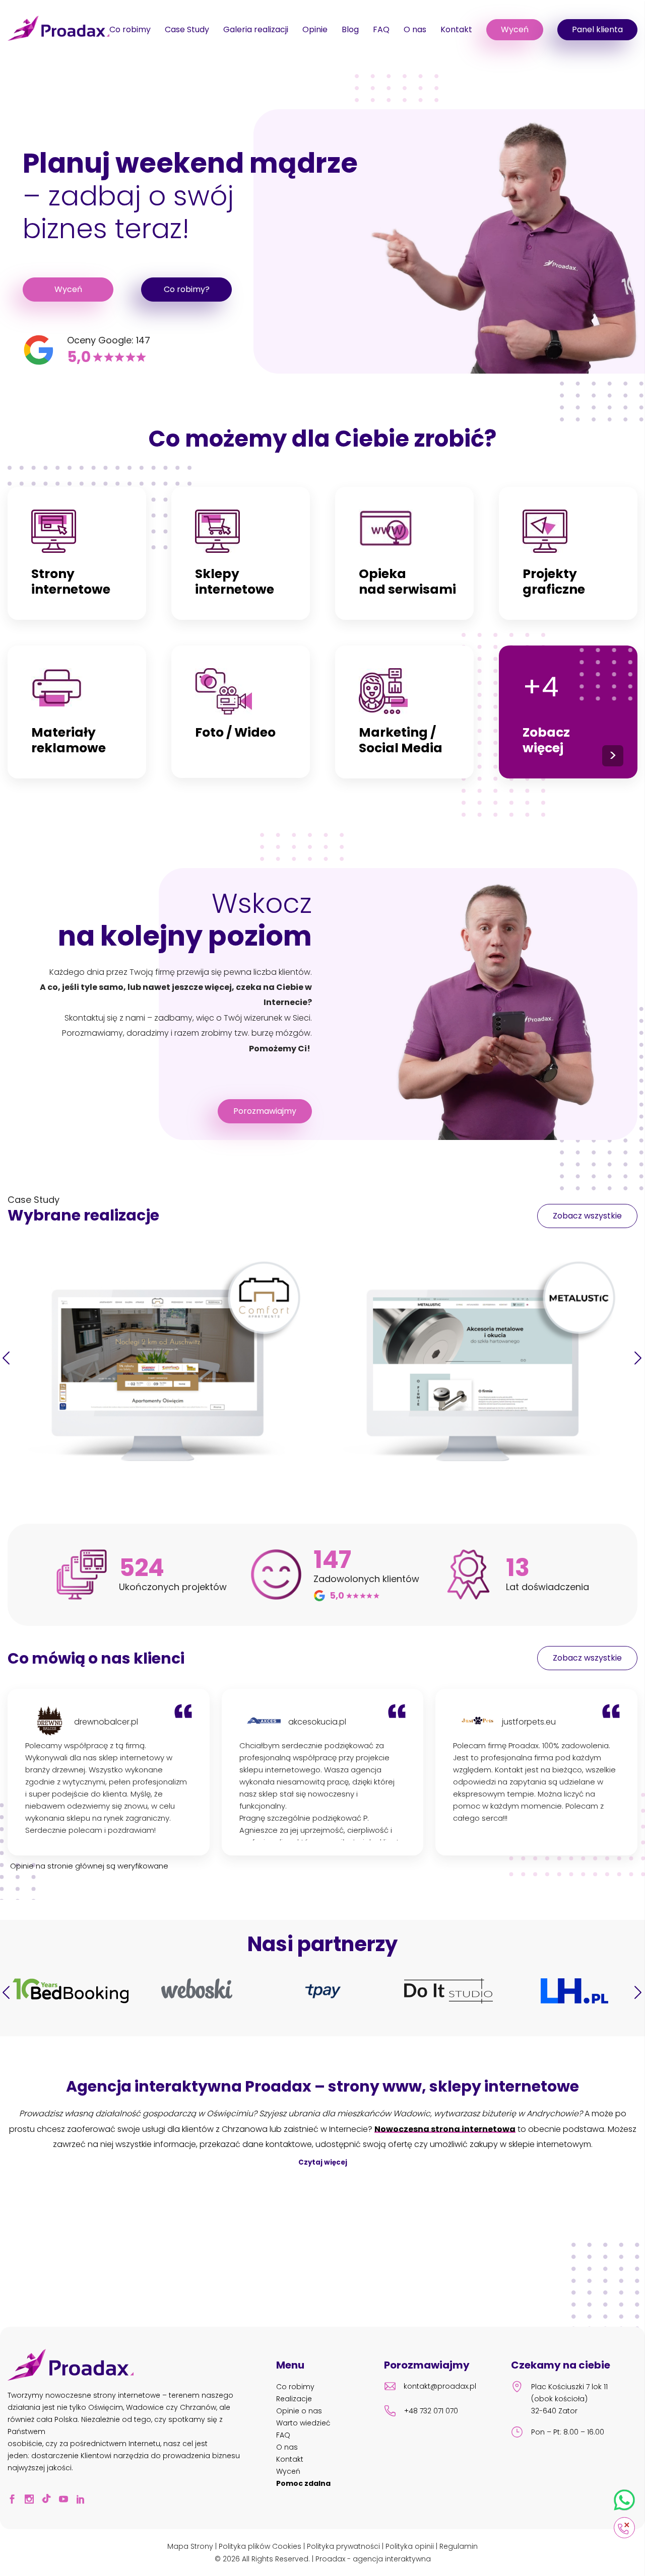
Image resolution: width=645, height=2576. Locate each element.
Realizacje (294, 2399)
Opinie (315, 29)
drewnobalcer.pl (106, 1722)
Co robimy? (187, 289)
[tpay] (197, 1992)
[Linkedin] (84, 2500)
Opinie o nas (299, 2411)
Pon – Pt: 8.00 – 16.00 (568, 2432)
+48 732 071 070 (431, 2411)
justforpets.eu (529, 1722)
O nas (415, 29)
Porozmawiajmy (265, 1111)
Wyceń (515, 29)
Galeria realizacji (256, 29)
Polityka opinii (410, 2546)
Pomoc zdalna (303, 2483)
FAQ (381, 29)
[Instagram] (32, 2500)
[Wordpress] (574, 1992)
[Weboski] (71, 1990)
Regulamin (459, 2546)
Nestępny (638, 1358)
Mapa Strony (190, 2546)
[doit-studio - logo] (322, 1992)
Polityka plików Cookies (260, 2546)
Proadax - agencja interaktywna (373, 2559)
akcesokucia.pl (317, 1722)
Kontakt (456, 29)
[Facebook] (15, 2500)
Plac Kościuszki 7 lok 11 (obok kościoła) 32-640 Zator (569, 2399)
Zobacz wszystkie (587, 1216)
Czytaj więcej (323, 2162)
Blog (350, 29)
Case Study (187, 29)
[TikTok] (49, 2500)
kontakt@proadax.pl (440, 2386)
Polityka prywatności (343, 2546)
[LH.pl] (448, 1992)
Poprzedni (7, 1358)
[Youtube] (67, 2500)
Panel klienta (597, 29)
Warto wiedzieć (303, 2423)
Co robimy (130, 29)
